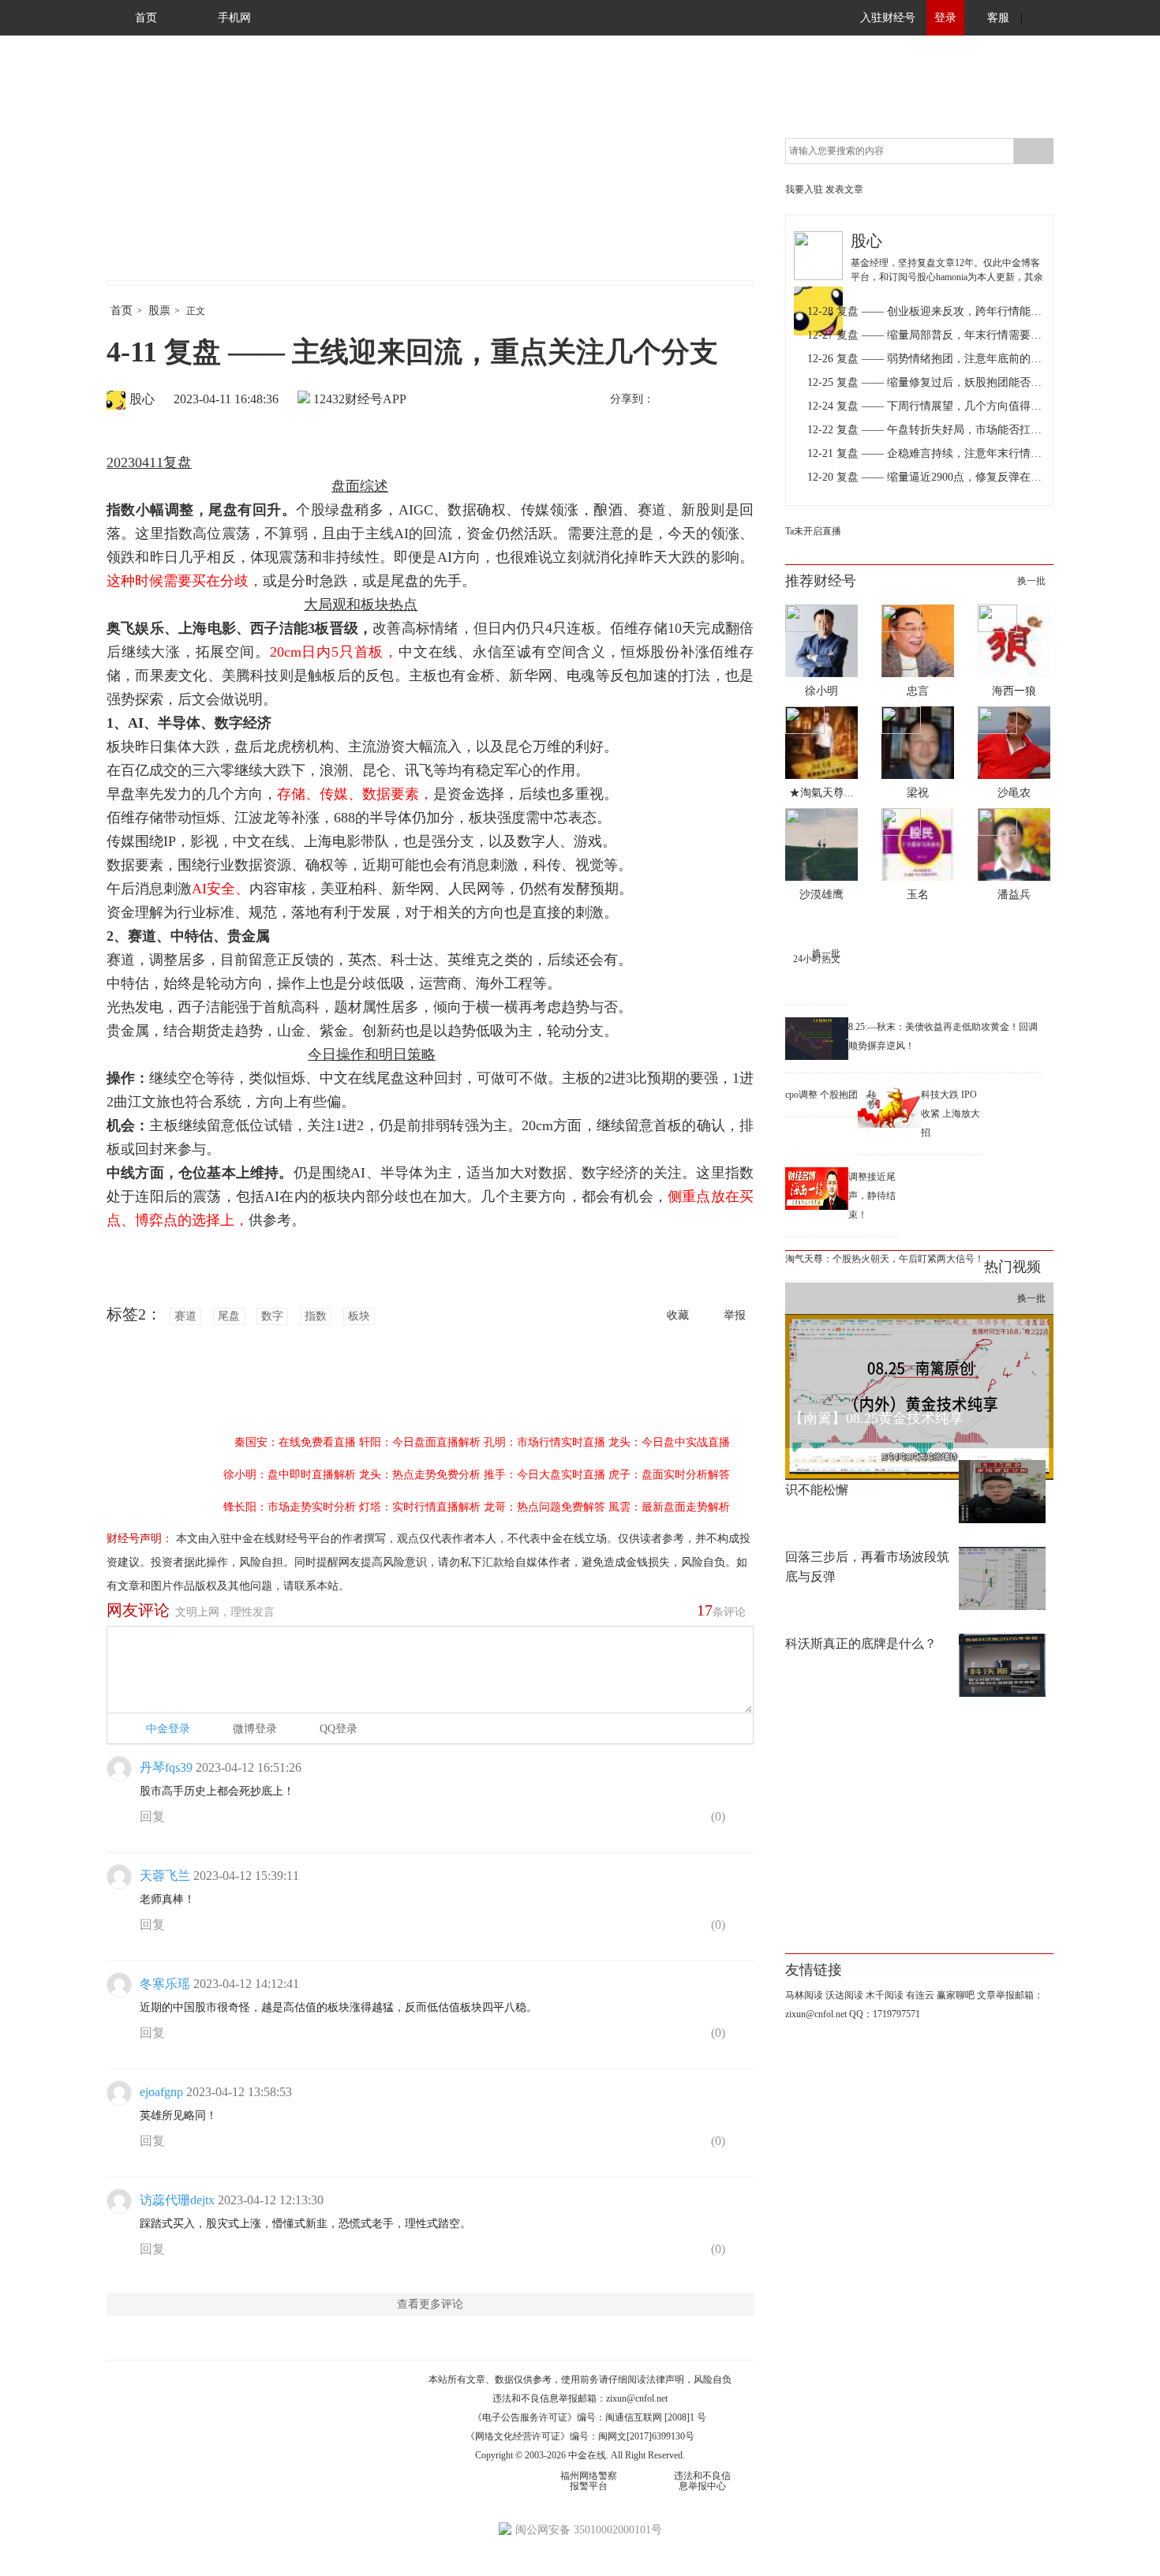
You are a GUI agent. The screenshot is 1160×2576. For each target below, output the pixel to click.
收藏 (678, 1315)
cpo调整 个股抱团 (821, 1095)
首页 (146, 18)
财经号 (150, 174)
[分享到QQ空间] (739, 400)
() (717, 1816)
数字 (272, 1316)
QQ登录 (339, 1729)
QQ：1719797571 (885, 2014)
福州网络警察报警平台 (589, 2481)
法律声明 (665, 2379)
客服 (998, 18)
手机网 (234, 18)
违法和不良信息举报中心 (702, 2481)
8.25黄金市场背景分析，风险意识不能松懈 (872, 1480)
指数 (316, 1316)
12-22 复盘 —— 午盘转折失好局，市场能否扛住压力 (926, 430)
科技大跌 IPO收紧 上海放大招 (950, 1114)
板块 (359, 1316)
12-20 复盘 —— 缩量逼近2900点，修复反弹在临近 (926, 477)
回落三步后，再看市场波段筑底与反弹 (867, 1567)
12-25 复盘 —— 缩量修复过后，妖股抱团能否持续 (926, 382)
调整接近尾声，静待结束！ (872, 1196)
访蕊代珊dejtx (177, 2200)
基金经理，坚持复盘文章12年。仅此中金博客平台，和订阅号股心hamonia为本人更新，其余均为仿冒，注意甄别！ (947, 277)
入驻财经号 (888, 18)
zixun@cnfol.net (637, 2398)
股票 (159, 311)
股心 (142, 399)
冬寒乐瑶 (165, 1984)
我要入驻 (804, 189)
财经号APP (376, 399)
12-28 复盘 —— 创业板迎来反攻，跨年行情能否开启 (926, 311)
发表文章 (844, 189)
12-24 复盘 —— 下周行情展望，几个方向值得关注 (926, 406)
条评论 (721, 1610)
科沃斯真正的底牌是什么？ (861, 1644)
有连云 (920, 1995)
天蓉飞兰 (165, 1876)
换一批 (1031, 581)
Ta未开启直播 (813, 531)
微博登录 (255, 1729)
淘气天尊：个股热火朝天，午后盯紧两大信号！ (885, 1259)
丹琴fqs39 (166, 1767)
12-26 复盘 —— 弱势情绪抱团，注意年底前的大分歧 (926, 359)
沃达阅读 (844, 1995)
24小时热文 (817, 959)
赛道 (185, 1316)
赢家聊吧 (956, 1995)
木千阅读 (885, 1995)
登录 (945, 18)
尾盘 (229, 1316)
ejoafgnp (161, 2092)
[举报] (741, 1820)
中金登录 (168, 1729)
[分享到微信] (705, 400)
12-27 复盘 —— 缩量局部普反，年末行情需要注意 (926, 335)
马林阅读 (804, 1995)
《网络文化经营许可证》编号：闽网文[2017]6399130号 (580, 2436)
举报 (735, 1315)
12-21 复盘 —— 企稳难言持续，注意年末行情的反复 (926, 453)
